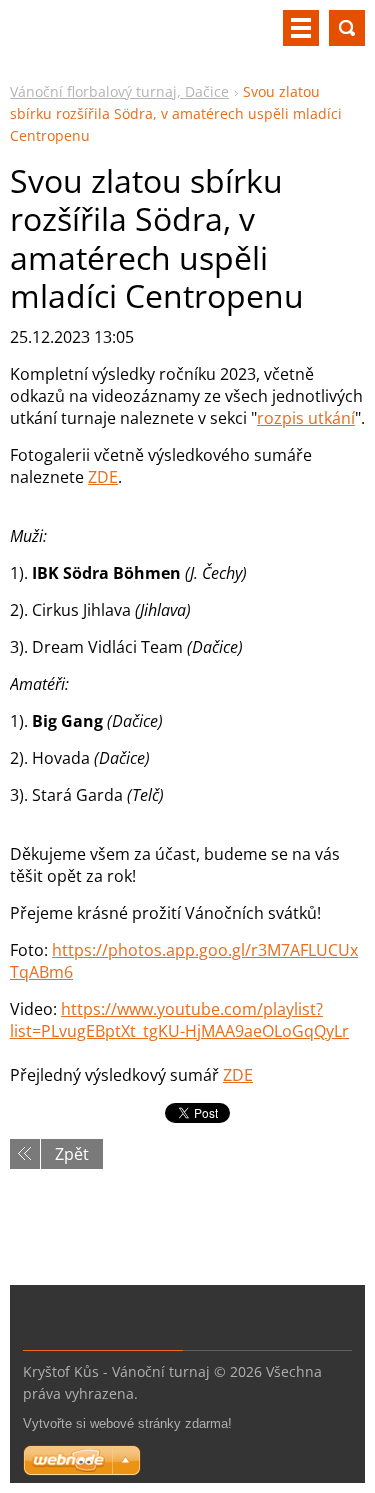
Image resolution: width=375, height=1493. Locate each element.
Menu (301, 28)
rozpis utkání (306, 418)
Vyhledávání (347, 28)
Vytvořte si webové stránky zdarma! (127, 1423)
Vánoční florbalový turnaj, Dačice (119, 91)
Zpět (72, 1154)
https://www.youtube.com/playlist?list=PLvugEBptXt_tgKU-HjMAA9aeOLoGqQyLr (179, 1020)
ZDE (103, 477)
